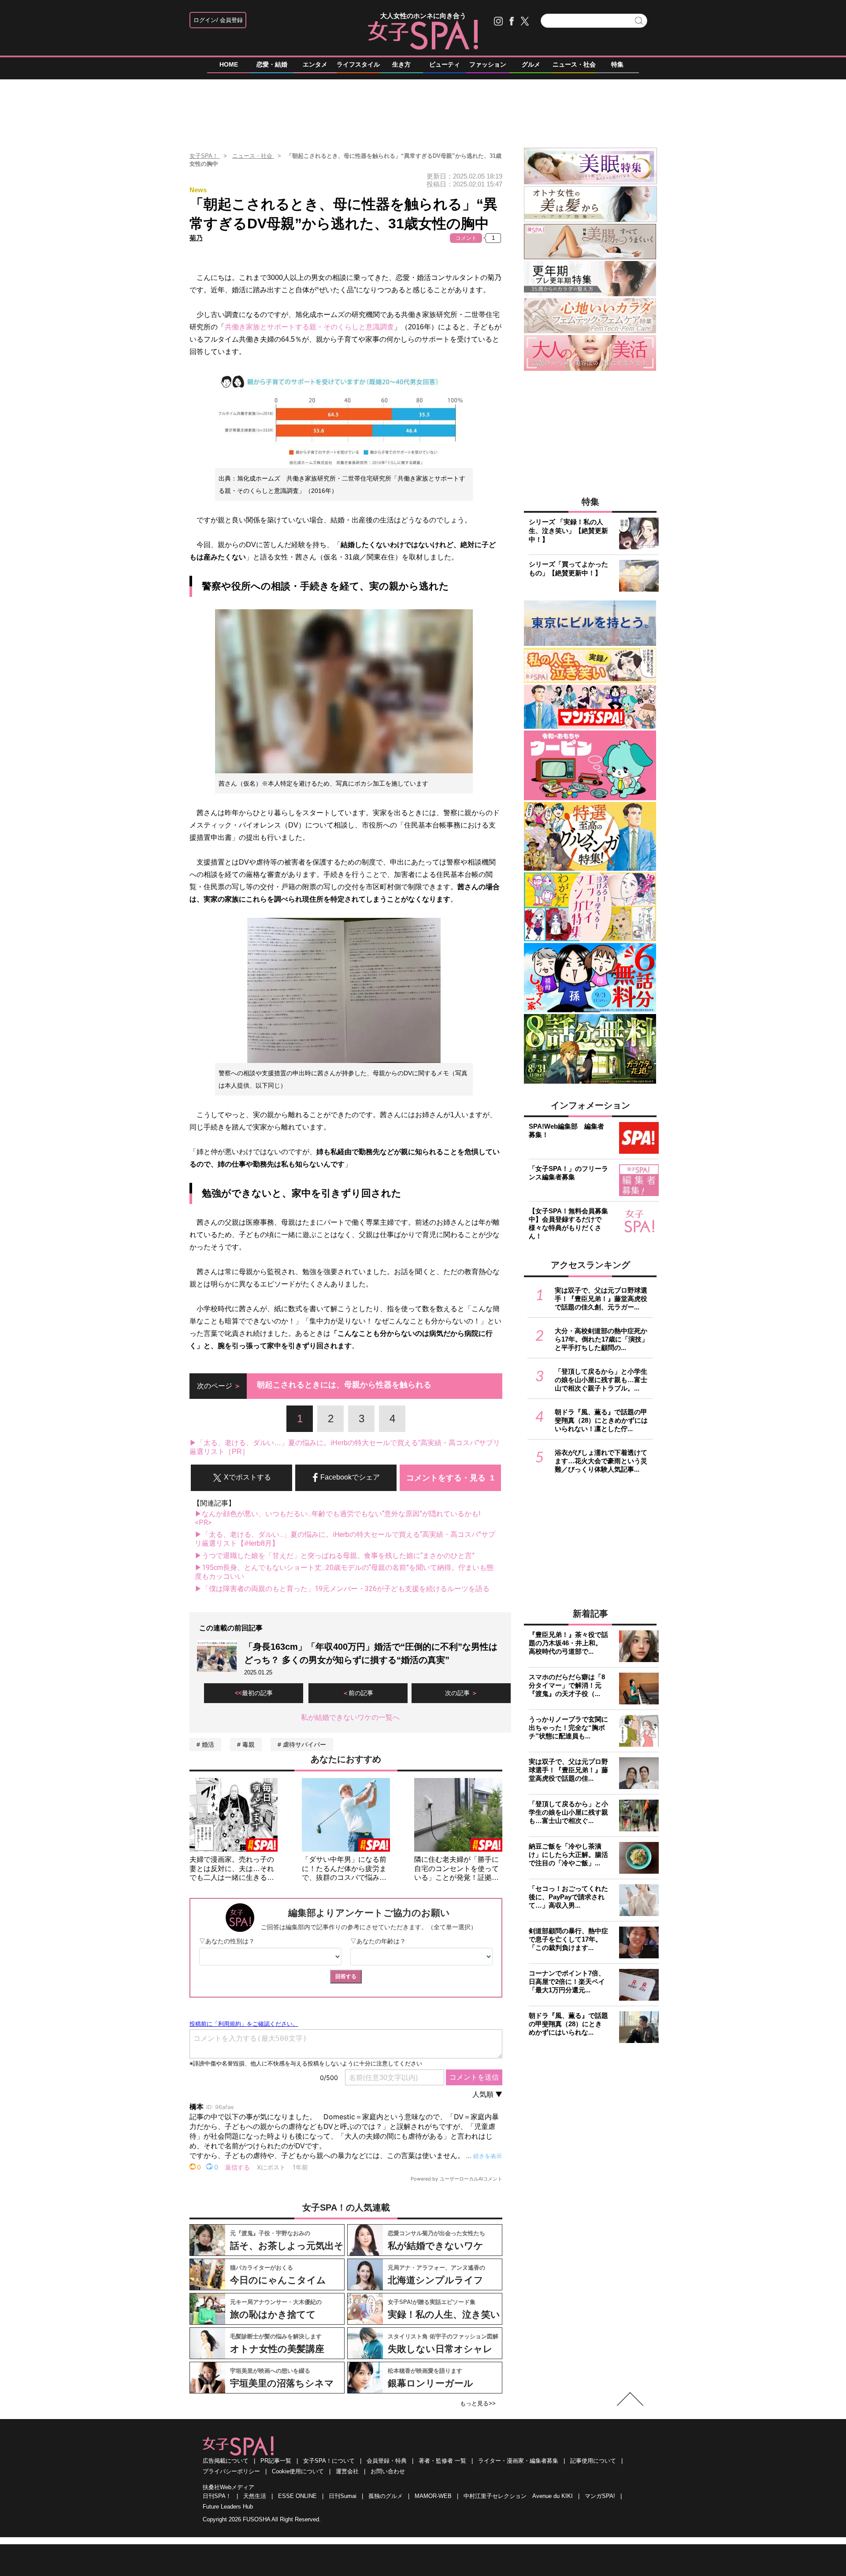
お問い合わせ (388, 2471)
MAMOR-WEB (433, 2496)
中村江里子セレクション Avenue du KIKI (518, 2496)
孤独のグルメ (386, 2496)
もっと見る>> (478, 2403)
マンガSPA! (600, 2496)
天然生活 (255, 2496)
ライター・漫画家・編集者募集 (518, 2461)
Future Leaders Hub (228, 2507)
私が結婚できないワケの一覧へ (350, 1717)
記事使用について (593, 2461)
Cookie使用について (298, 2471)
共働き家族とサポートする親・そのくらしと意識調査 (309, 327)
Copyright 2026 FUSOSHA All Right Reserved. (262, 2519)
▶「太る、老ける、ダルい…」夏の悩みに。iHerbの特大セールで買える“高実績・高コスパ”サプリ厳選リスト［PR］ (345, 1447)
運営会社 (347, 2471)
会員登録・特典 (387, 2461)
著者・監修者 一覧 (442, 2461)
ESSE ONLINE (297, 2496)
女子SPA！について (329, 2461)
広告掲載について (226, 2461)
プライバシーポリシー (231, 2471)
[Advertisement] (423, 110)
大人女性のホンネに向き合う (423, 16)
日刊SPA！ (217, 2496)
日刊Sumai (343, 2496)
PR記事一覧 (276, 2461)
